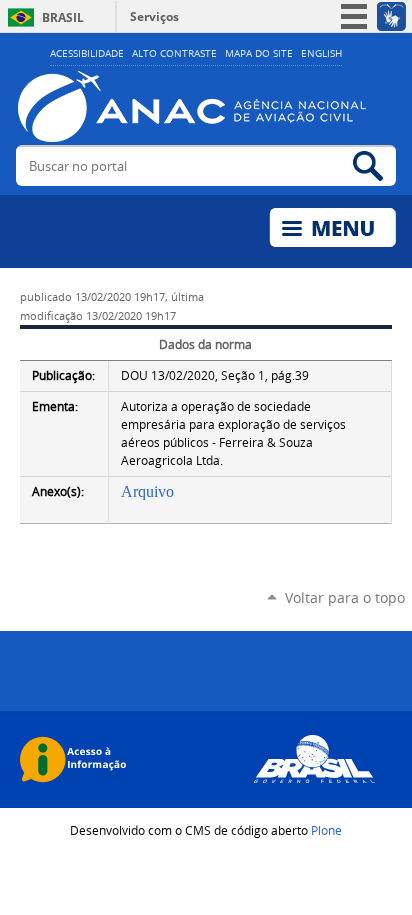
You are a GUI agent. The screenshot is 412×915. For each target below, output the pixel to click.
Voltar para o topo (345, 597)
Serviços (154, 16)
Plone (326, 830)
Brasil (63, 17)
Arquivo (147, 491)
